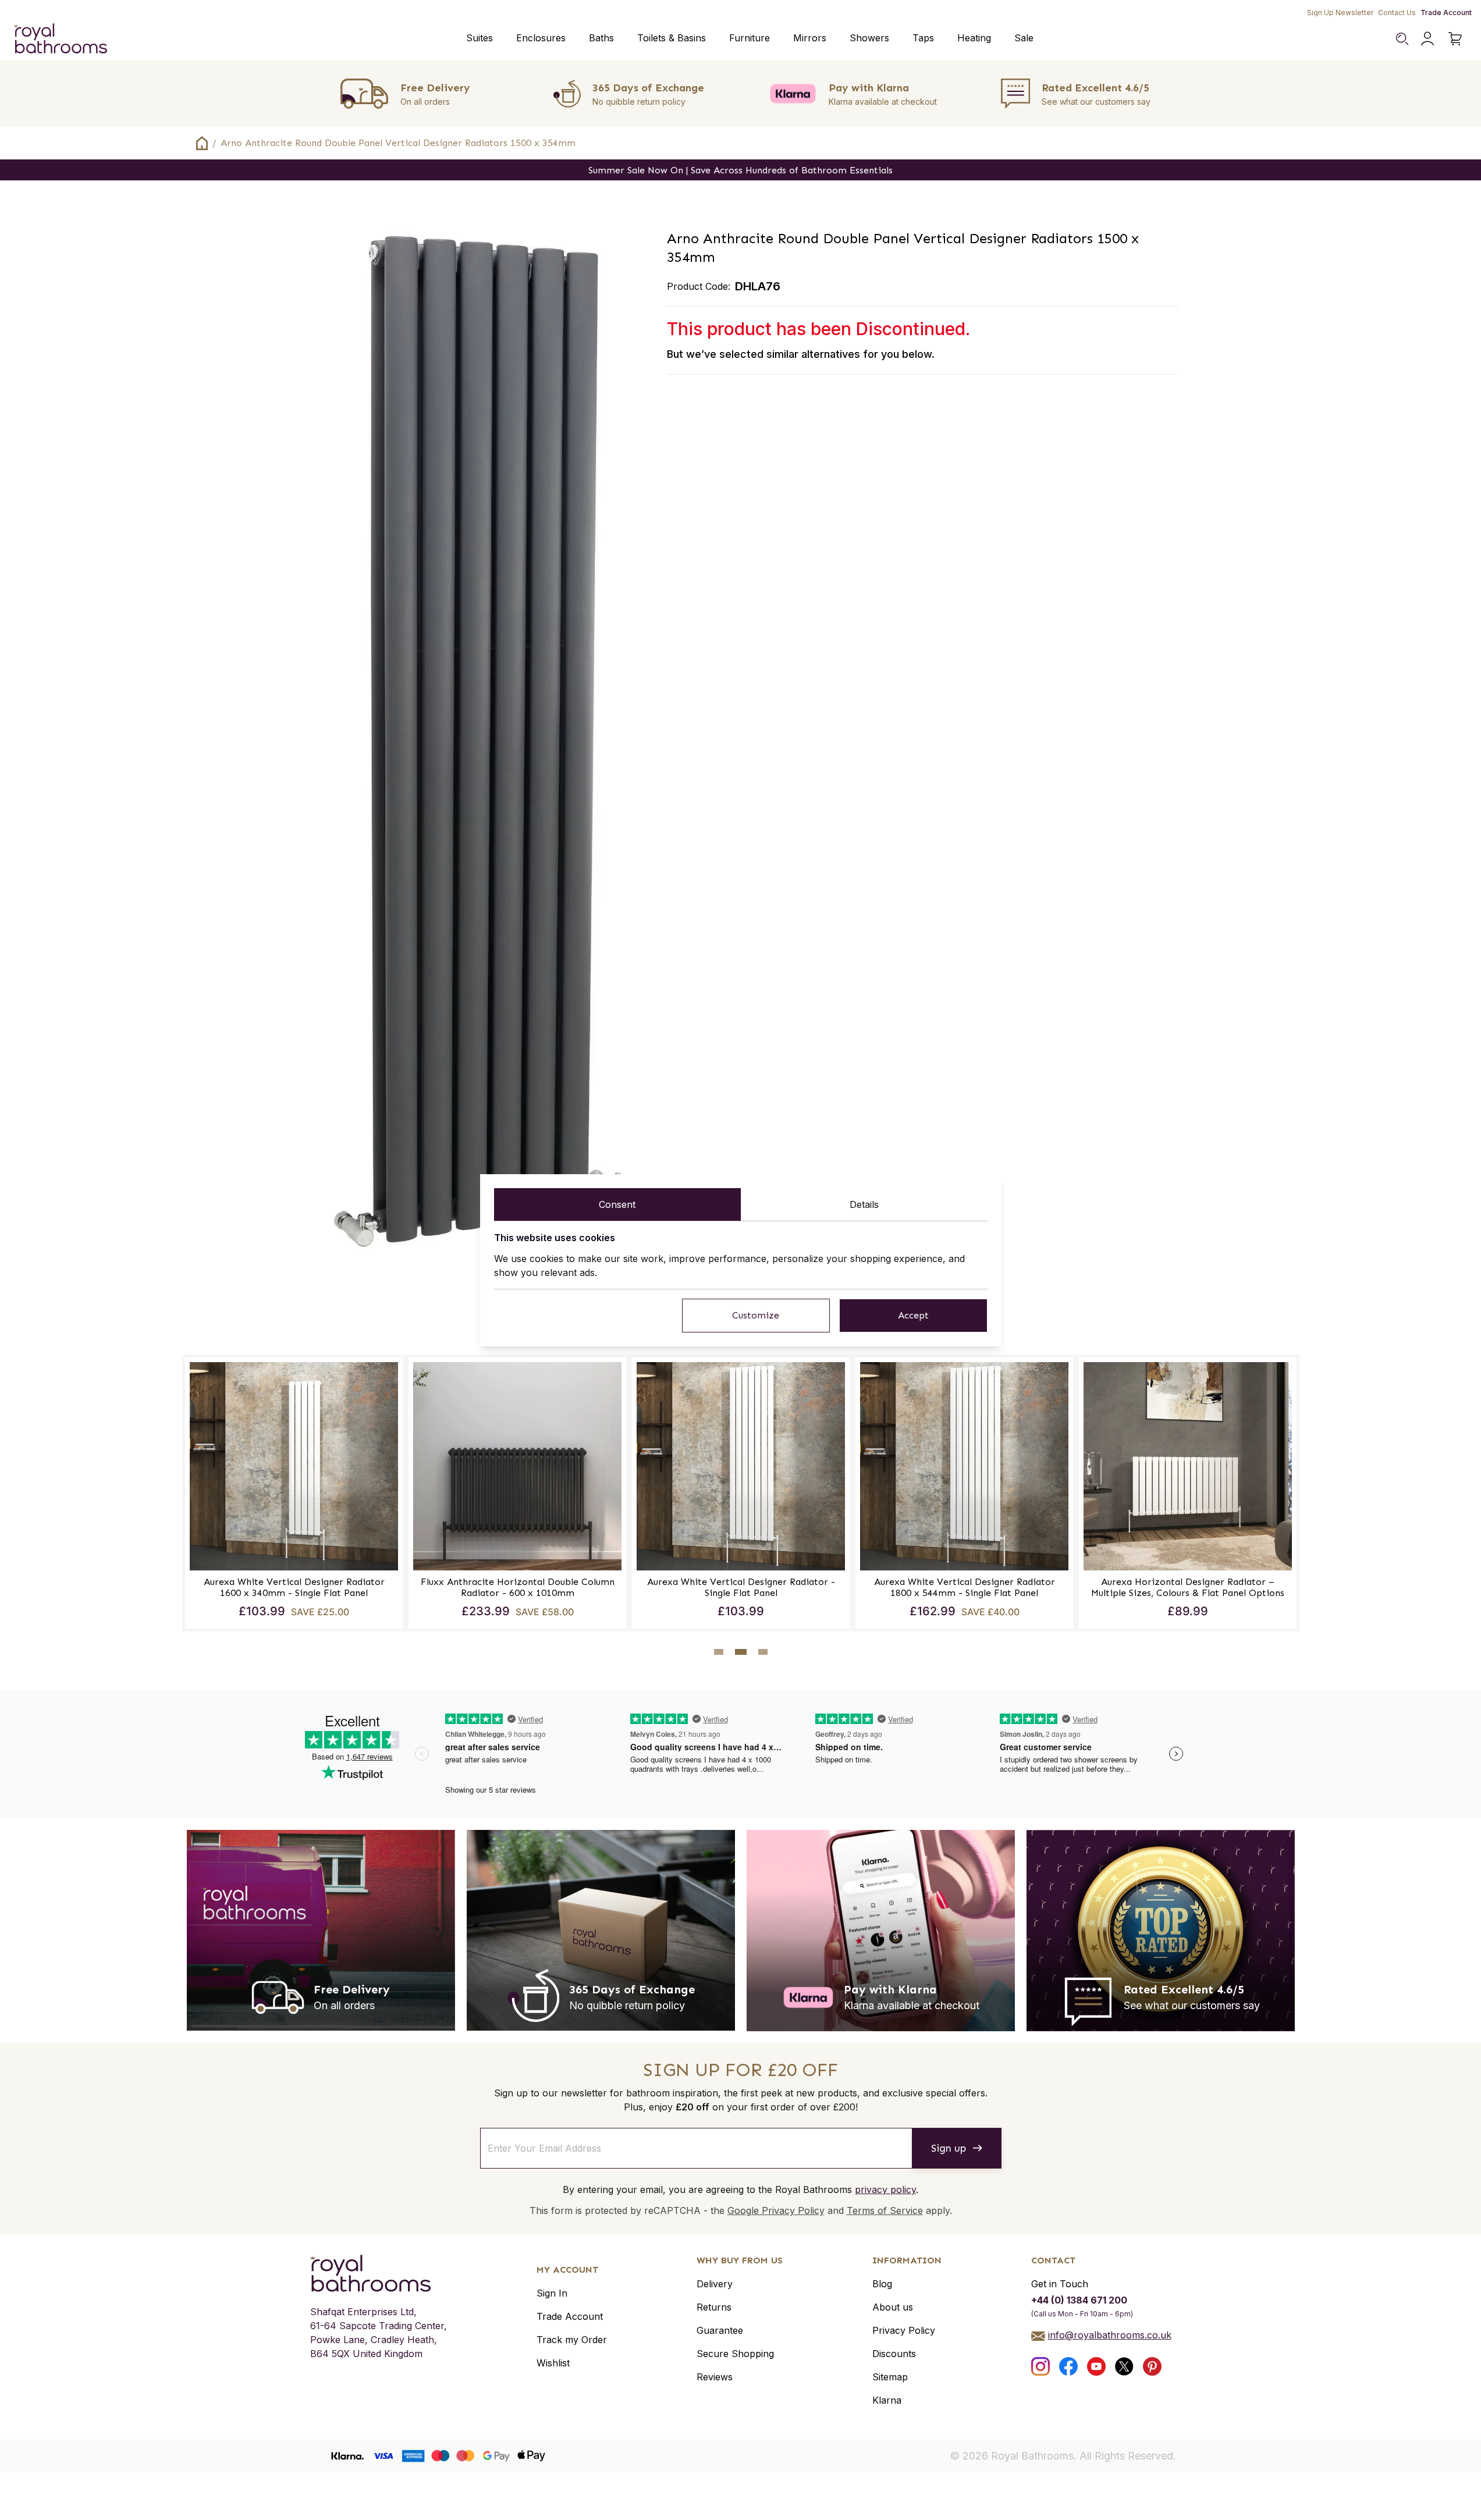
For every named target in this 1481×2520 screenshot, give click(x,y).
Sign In (552, 2293)
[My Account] (1427, 38)
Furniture (750, 38)
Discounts (894, 2354)
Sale (1024, 38)
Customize (756, 1315)
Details (864, 1204)
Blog (882, 2284)
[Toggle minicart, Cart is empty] (1455, 38)
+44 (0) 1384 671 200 (1079, 2300)
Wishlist (553, 2363)
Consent (617, 1204)
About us (893, 2307)
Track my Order (572, 2340)
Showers (869, 38)
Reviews (715, 2377)
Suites (480, 38)
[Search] (1402, 38)
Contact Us (1397, 13)
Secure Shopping (735, 2354)
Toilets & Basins (672, 38)
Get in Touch (1060, 2284)
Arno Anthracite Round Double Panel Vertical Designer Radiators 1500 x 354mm (398, 143)
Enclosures (541, 38)
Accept (913, 1315)
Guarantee (720, 2330)
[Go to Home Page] (202, 143)
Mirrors (810, 38)
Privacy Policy (904, 2330)
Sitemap (890, 2377)
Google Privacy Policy (776, 2210)
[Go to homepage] (379, 2273)
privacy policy (885, 2190)
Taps (923, 38)
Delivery (715, 2284)
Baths (601, 38)
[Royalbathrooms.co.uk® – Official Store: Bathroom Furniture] (61, 38)
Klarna (887, 2400)
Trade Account (1446, 13)
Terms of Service (885, 2210)
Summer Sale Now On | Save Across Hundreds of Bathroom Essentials (740, 170)
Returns (714, 2307)
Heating (974, 38)
